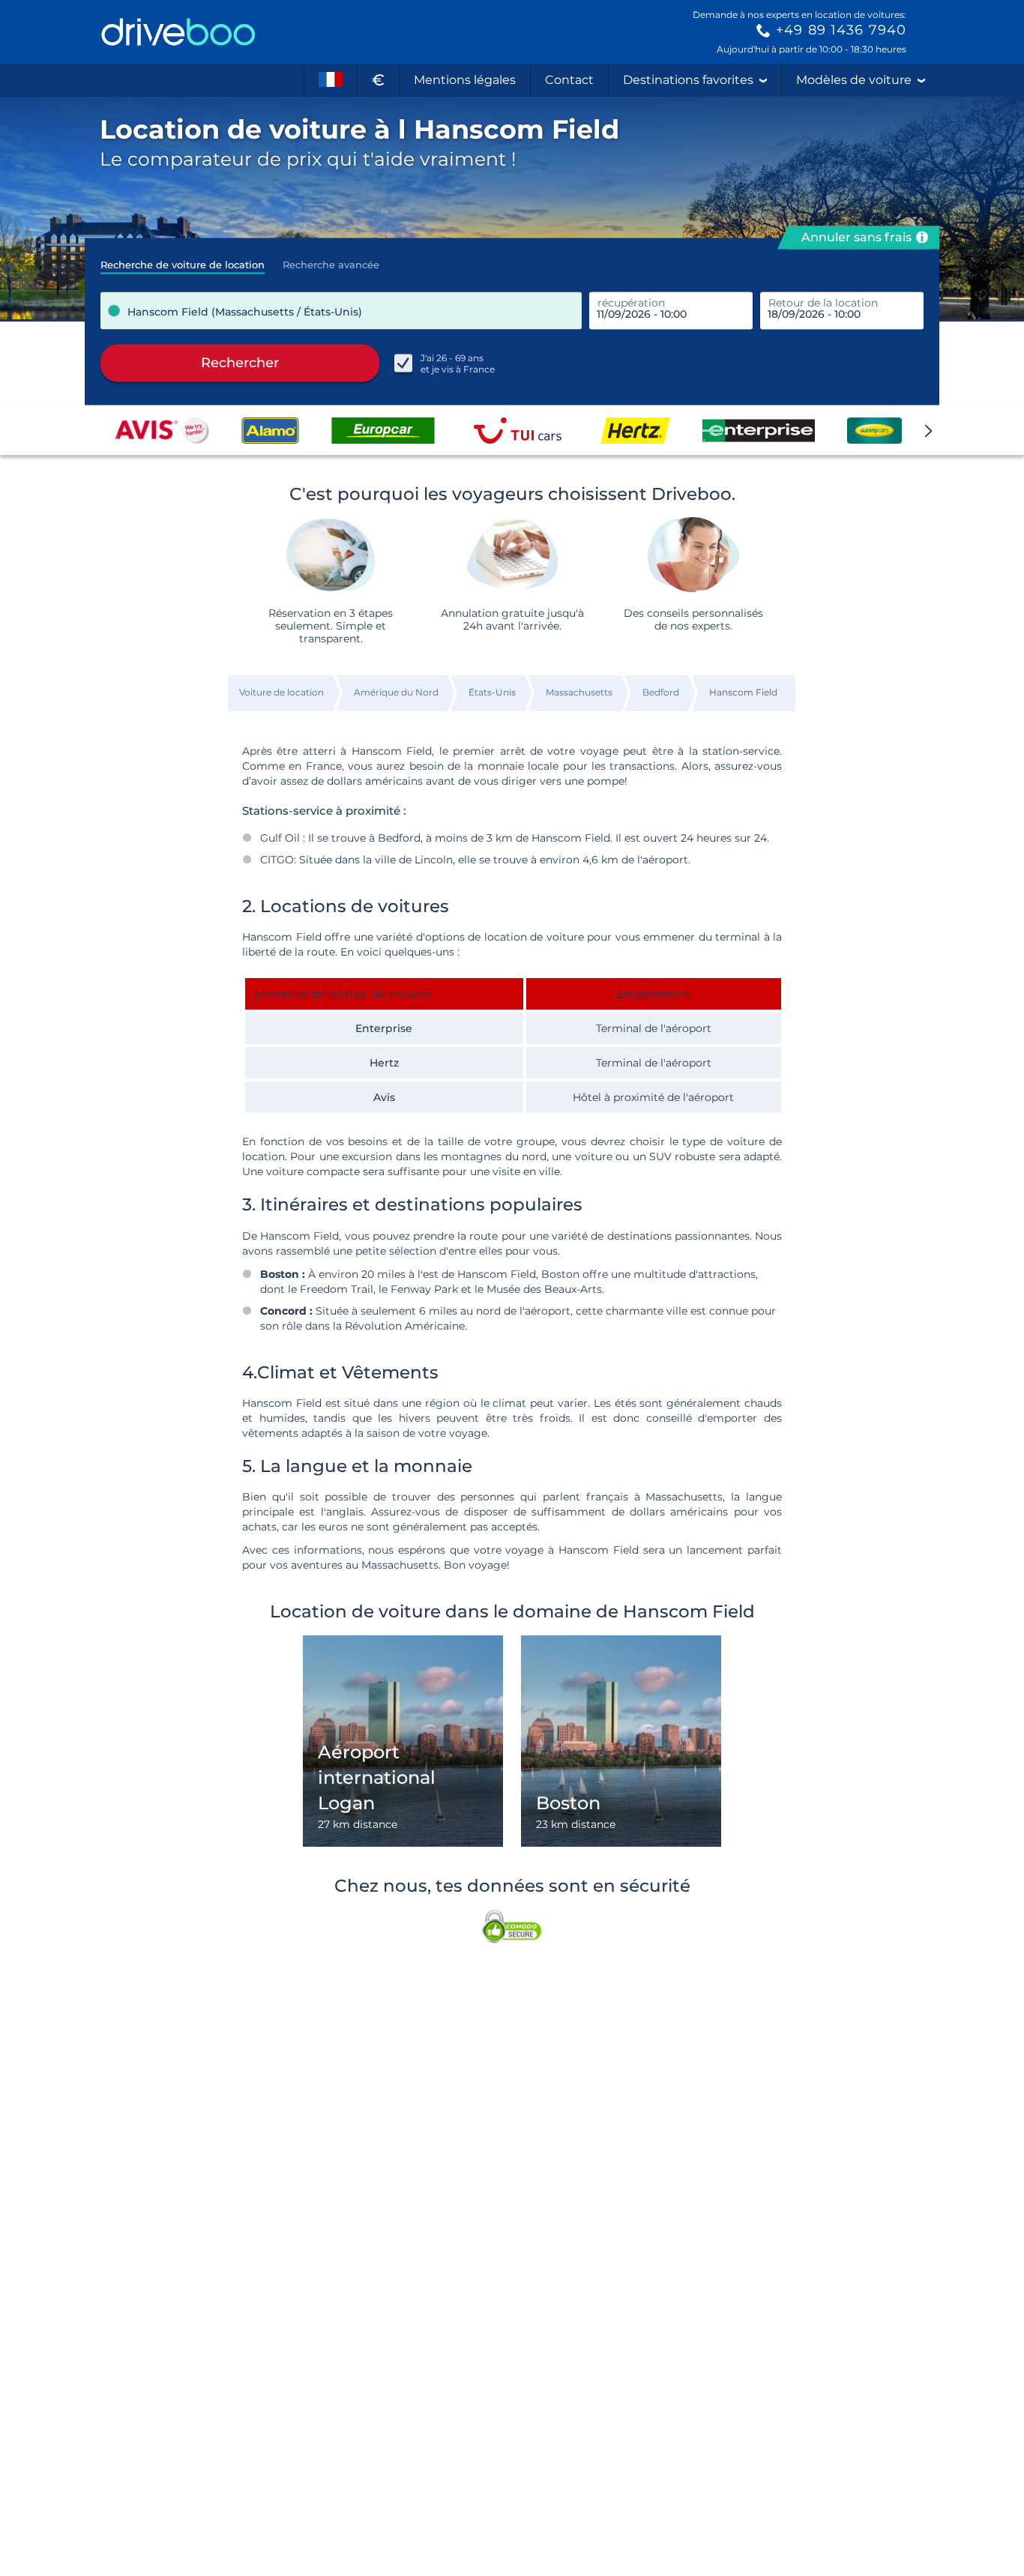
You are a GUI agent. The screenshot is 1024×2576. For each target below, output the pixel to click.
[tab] (183, 260)
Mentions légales (465, 80)
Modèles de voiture (854, 80)
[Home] (178, 32)
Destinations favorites (688, 80)
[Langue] (331, 80)
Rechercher (240, 363)
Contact (569, 80)
